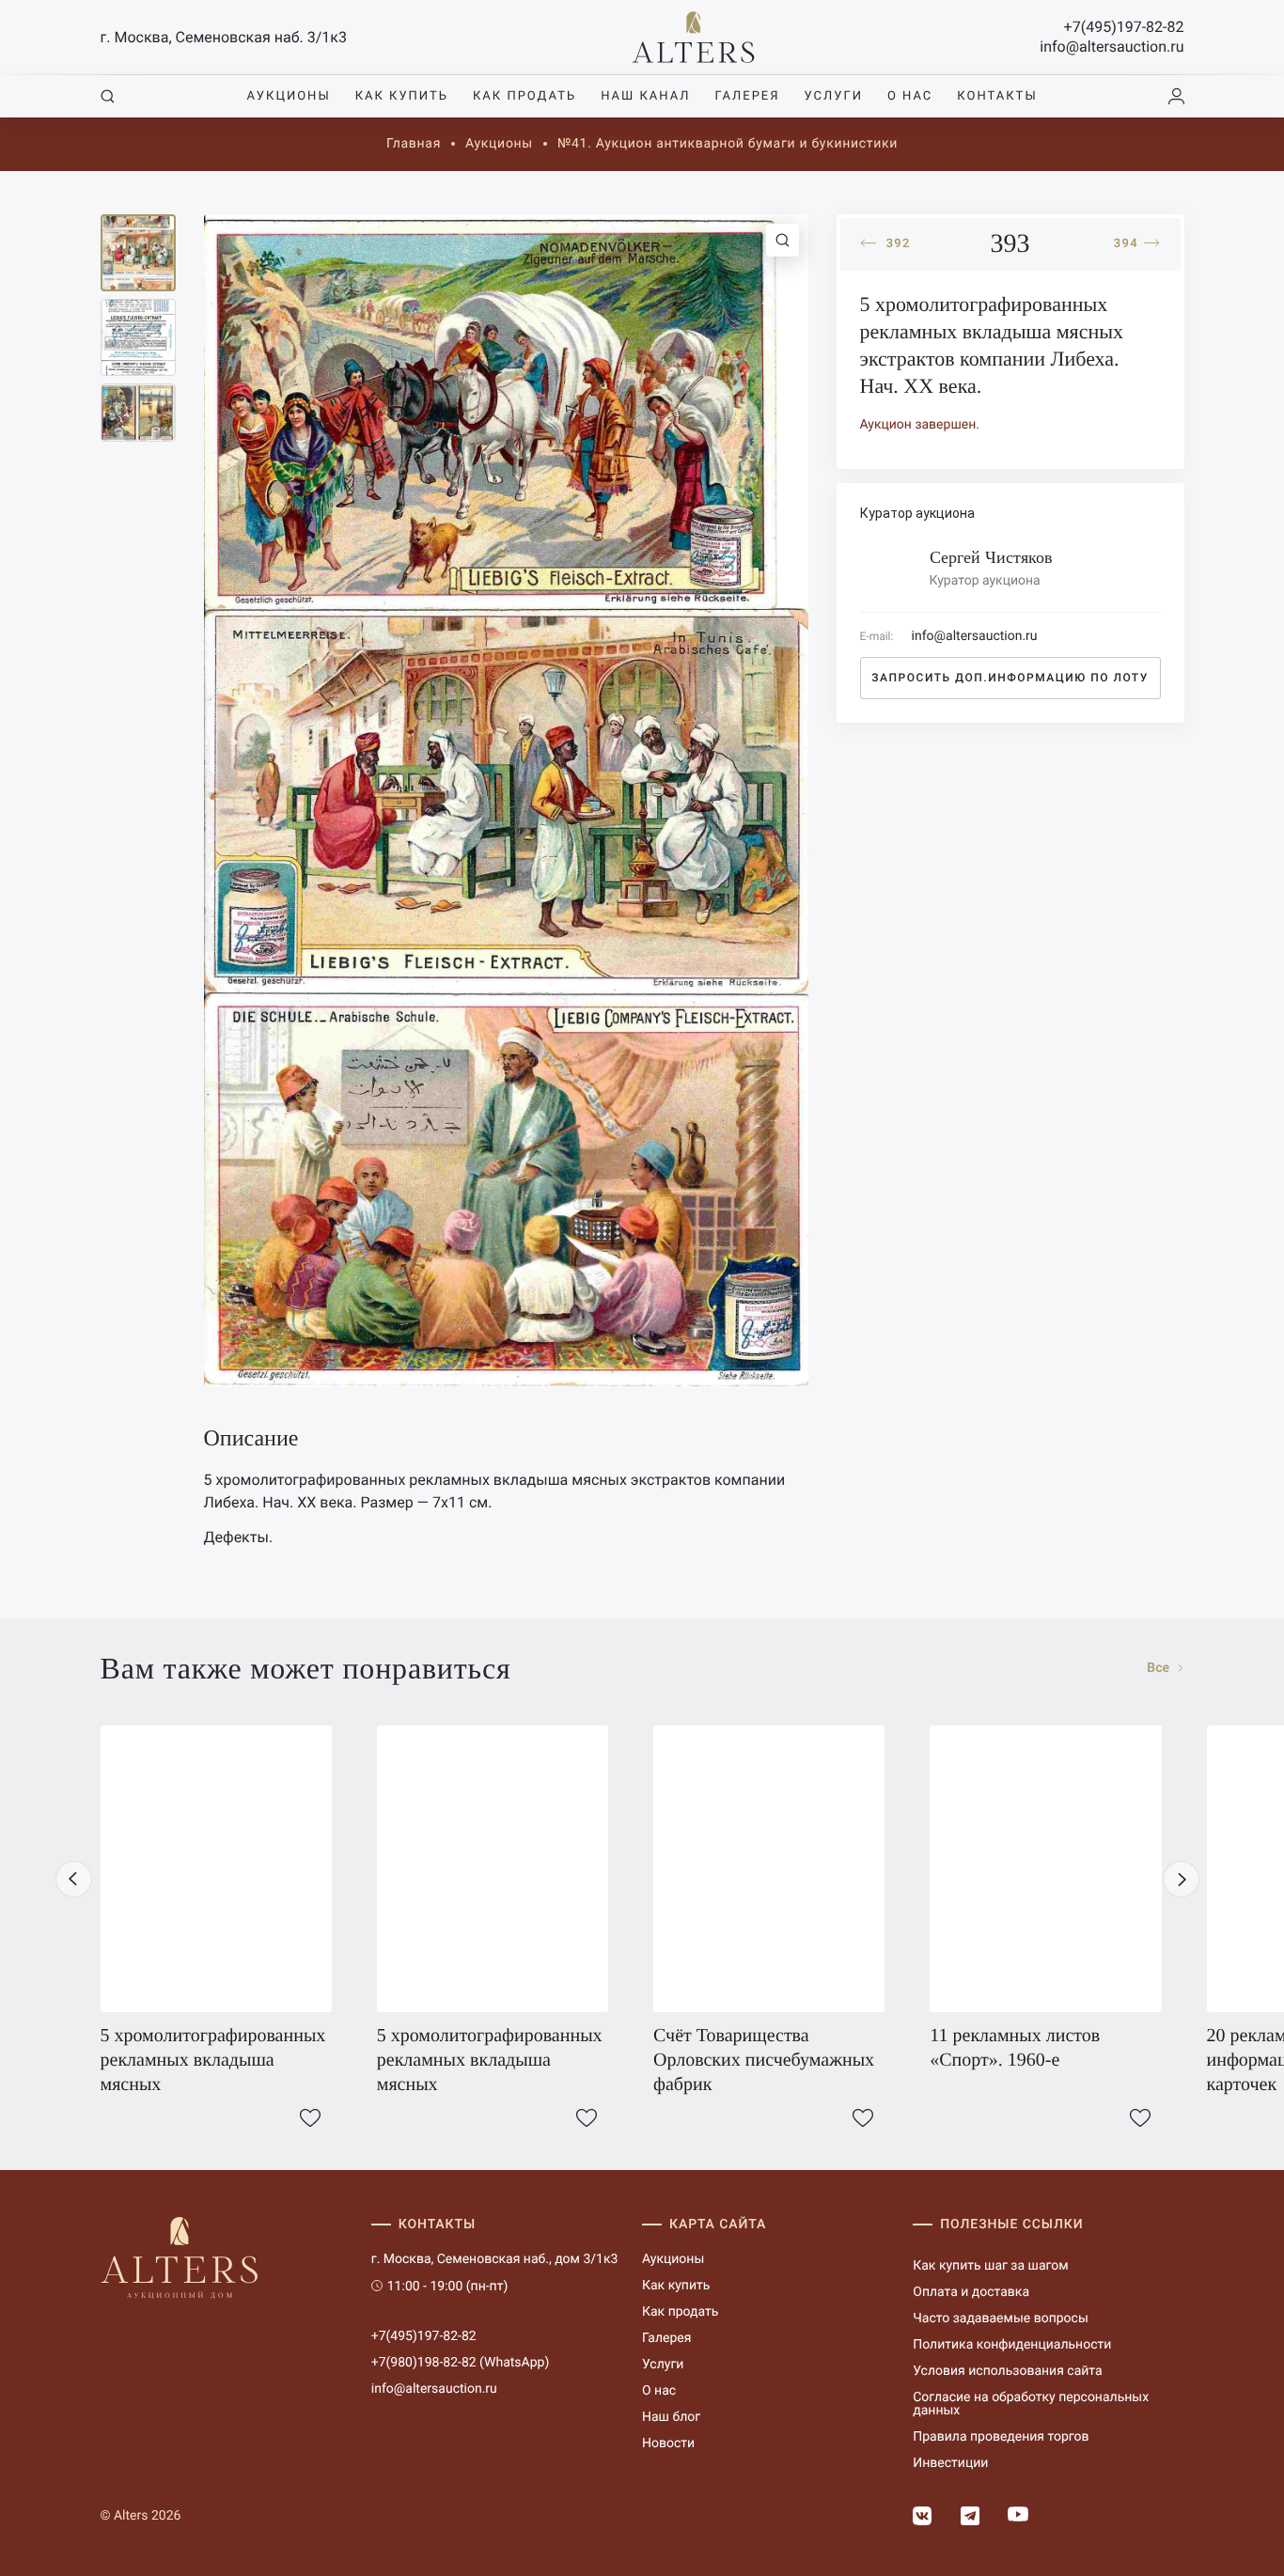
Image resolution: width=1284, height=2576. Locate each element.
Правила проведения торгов (1001, 2437)
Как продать (525, 96)
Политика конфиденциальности (1012, 2345)
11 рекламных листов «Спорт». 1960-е (1015, 2048)
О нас (910, 96)
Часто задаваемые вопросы (1001, 2318)
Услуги (834, 96)
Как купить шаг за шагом (990, 2266)
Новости (668, 2443)
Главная (414, 144)
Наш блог (671, 2417)
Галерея (747, 96)
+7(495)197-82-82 (1124, 27)
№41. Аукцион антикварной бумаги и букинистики (728, 144)
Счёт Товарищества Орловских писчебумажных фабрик (764, 2060)
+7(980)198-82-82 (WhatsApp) (461, 2363)
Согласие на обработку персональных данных (1031, 2404)
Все (1159, 1668)
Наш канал (645, 96)
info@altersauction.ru (1112, 47)
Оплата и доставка (971, 2292)
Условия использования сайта (1007, 2371)
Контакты (997, 96)
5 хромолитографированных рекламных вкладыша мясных (213, 2060)
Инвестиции (950, 2463)
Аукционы (288, 96)
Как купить (402, 96)
